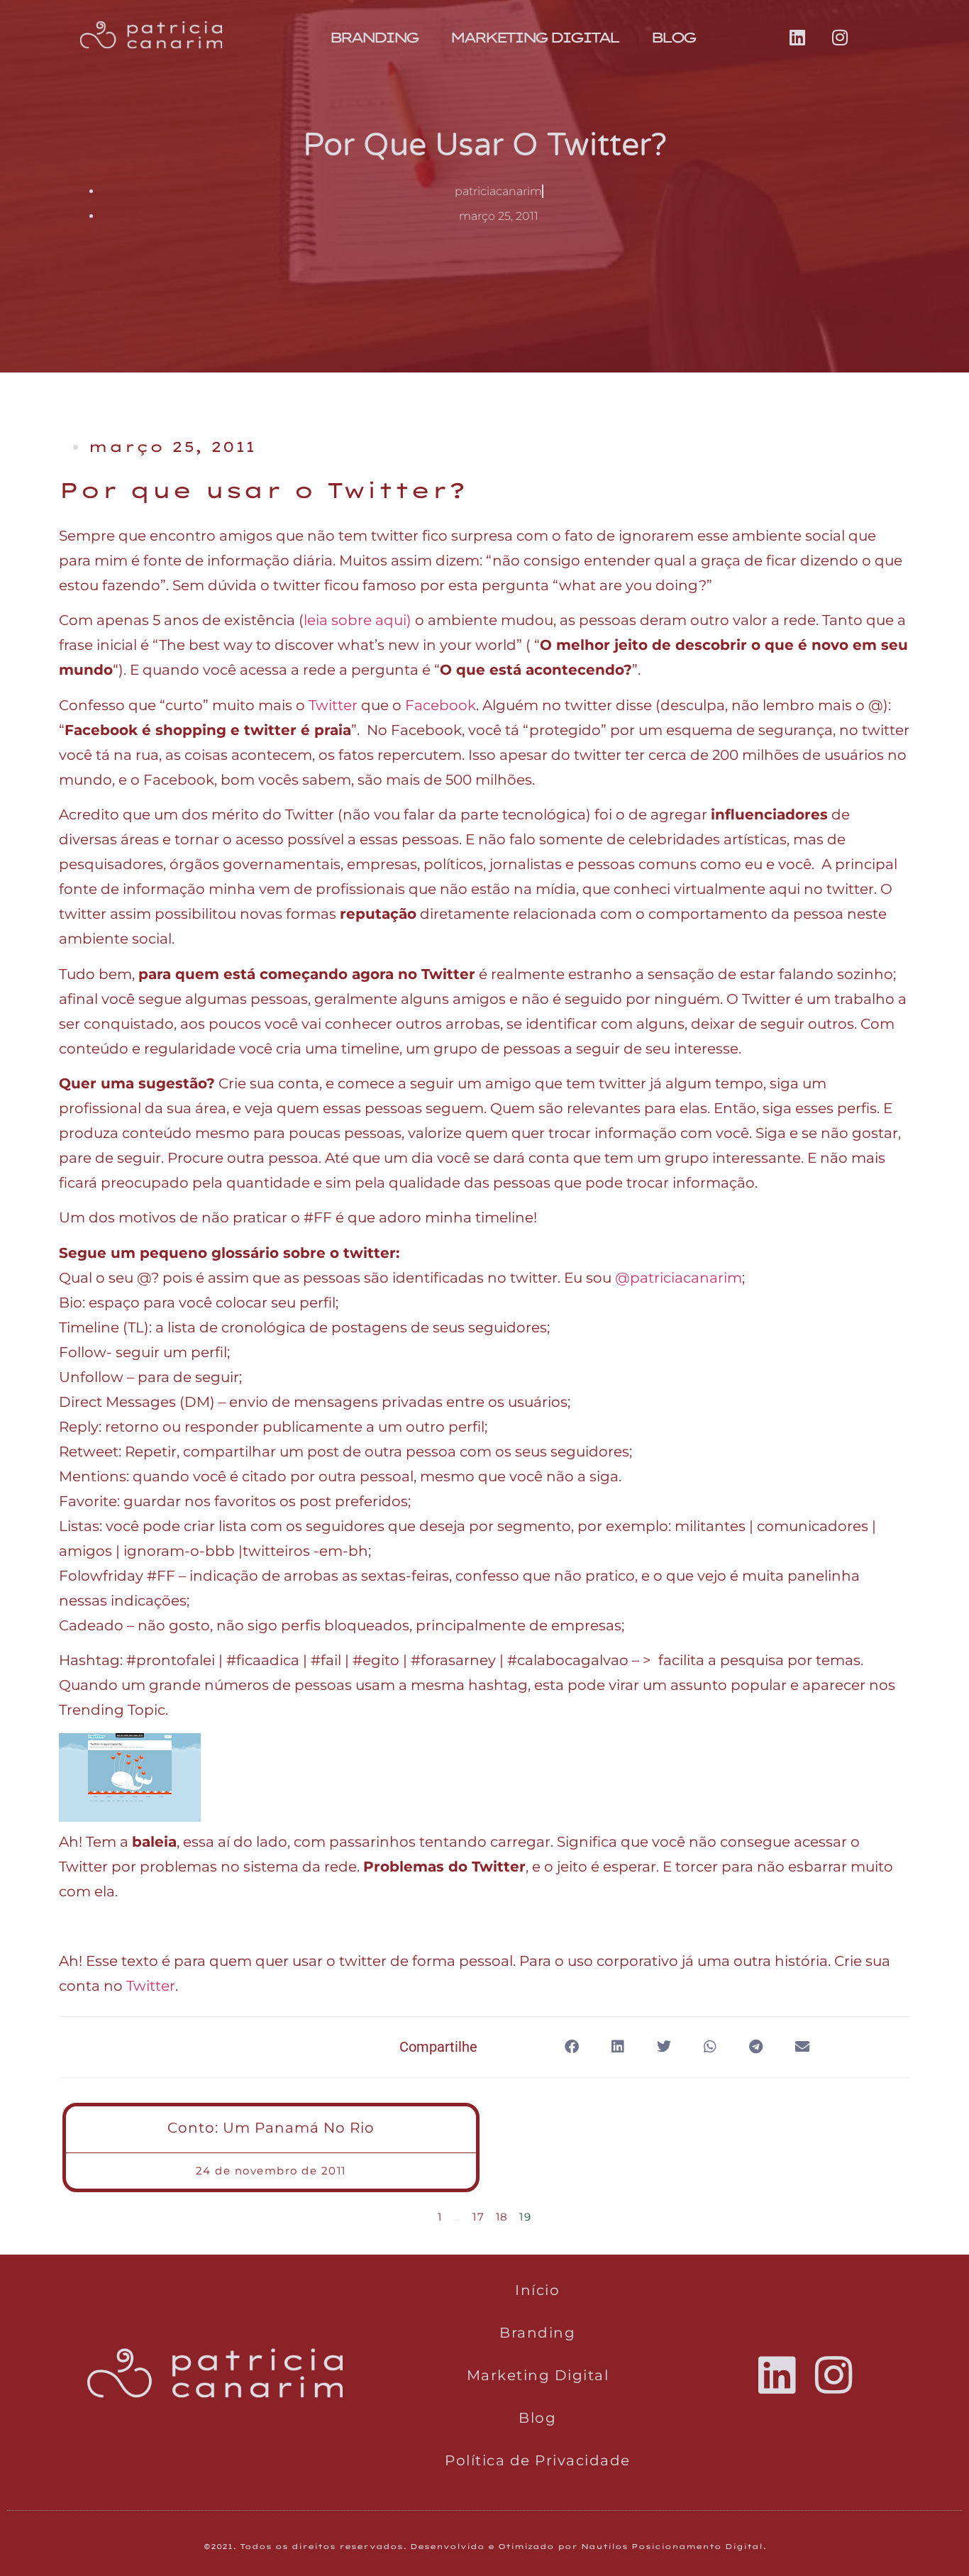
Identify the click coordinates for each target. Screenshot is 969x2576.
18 (502, 2217)
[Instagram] (840, 38)
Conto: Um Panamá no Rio (271, 2128)
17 (478, 2217)
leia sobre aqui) (358, 620)
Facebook (441, 705)
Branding (373, 37)
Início (537, 2290)
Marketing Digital (534, 37)
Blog (672, 37)
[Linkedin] (797, 38)
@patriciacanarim (679, 1278)
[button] (571, 2047)
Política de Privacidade (538, 2460)
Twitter (333, 705)
